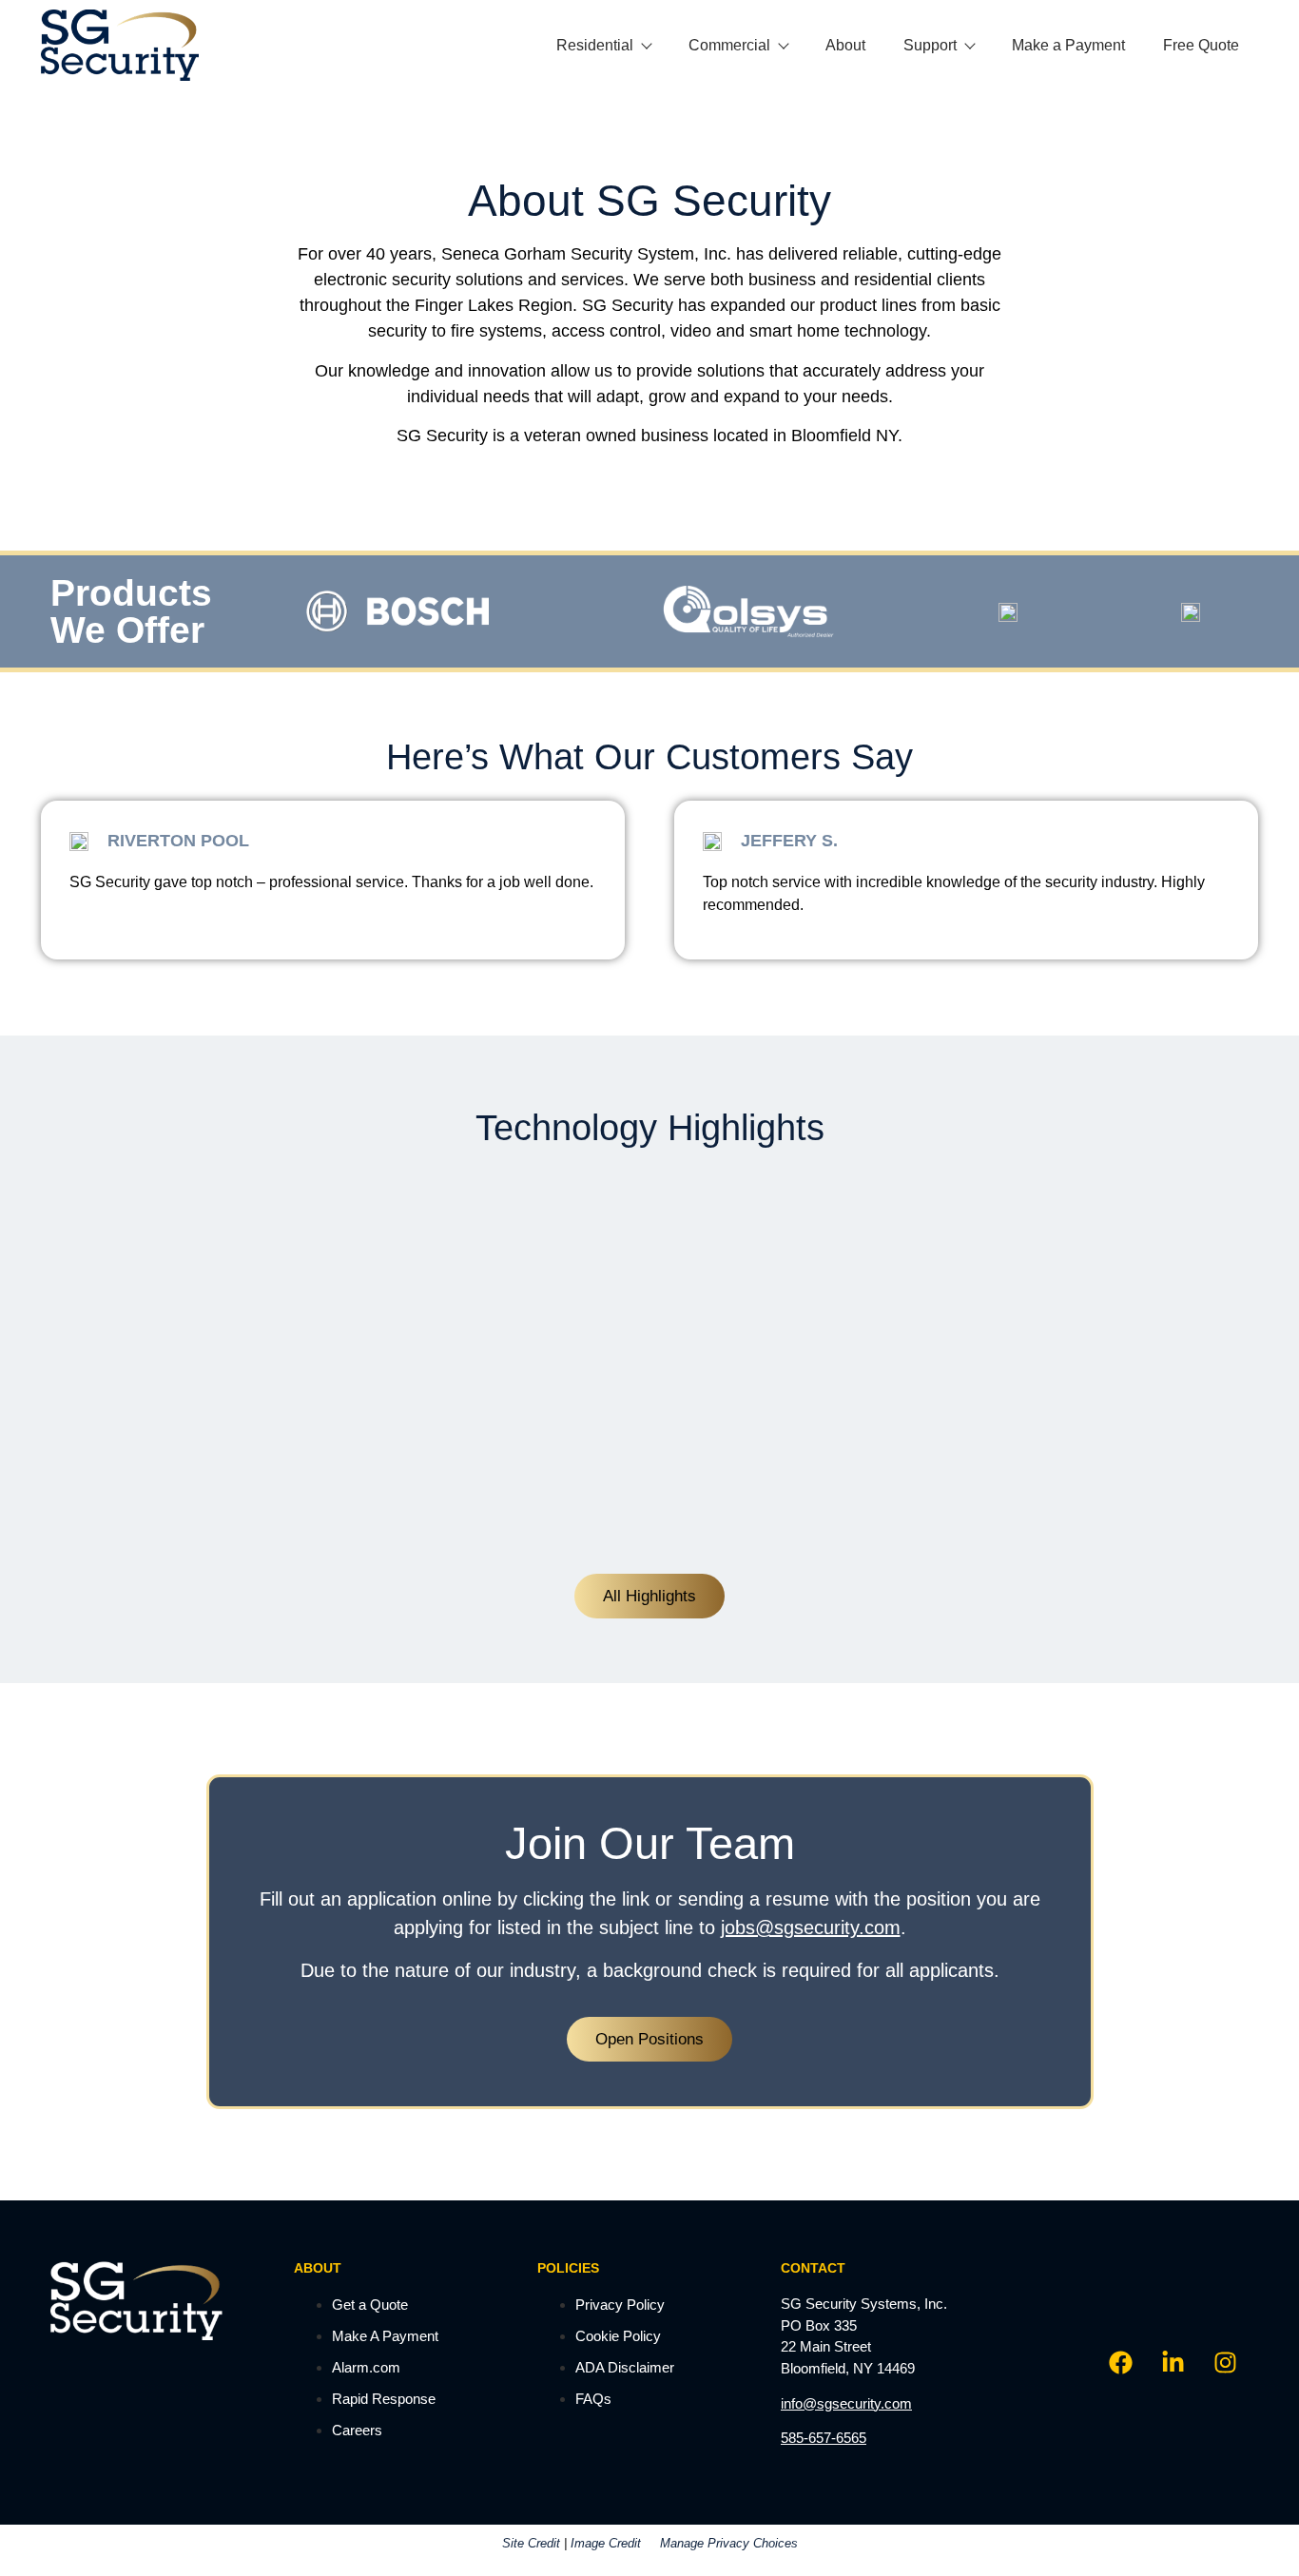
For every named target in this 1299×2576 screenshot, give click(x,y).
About (845, 45)
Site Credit (531, 2543)
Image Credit (606, 2543)
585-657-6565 (824, 2438)
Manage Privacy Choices (729, 2543)
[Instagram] (1225, 2362)
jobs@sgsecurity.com (811, 1927)
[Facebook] (1120, 2362)
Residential (595, 45)
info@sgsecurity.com (846, 2403)
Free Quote (1201, 45)
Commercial (729, 45)
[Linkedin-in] (1173, 2362)
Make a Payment (1068, 45)
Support (930, 45)
